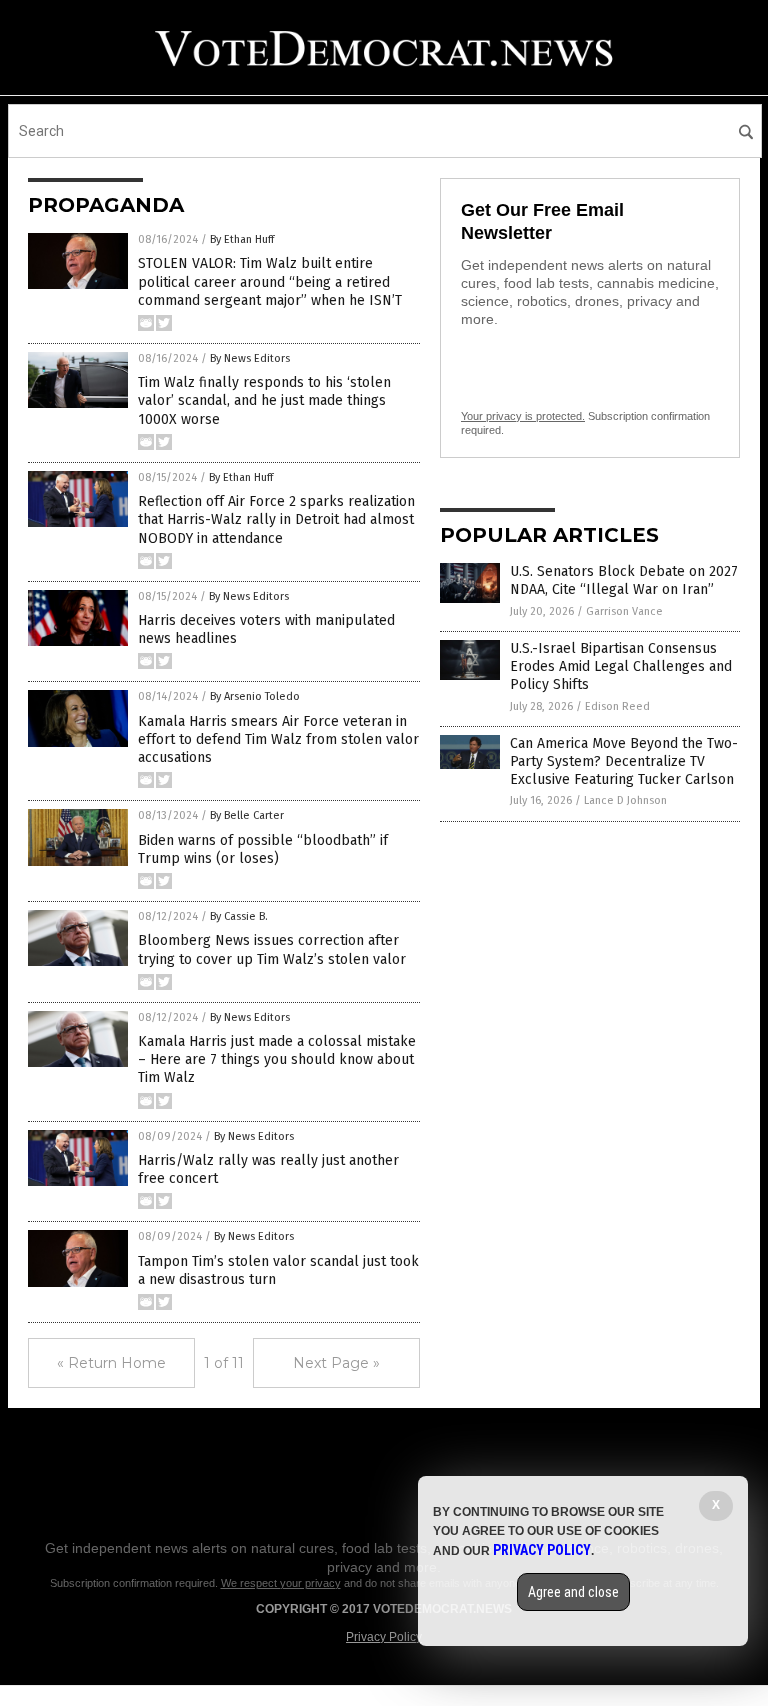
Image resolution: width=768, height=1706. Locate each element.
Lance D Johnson (625, 800)
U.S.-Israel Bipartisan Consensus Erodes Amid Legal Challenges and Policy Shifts (621, 666)
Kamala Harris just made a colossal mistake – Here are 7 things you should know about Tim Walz (277, 1059)
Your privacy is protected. (523, 416)
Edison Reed (617, 706)
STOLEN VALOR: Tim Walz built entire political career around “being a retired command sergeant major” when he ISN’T (270, 281)
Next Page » (336, 1363)
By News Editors (250, 358)
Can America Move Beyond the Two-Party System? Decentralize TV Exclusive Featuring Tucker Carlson (624, 761)
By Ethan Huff (242, 239)
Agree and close (573, 1592)
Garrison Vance (624, 611)
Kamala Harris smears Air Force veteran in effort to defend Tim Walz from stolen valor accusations (278, 739)
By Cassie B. (239, 916)
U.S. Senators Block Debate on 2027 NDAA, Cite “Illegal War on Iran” (624, 580)
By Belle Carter (247, 815)
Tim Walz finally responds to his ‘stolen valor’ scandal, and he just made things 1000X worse (264, 400)
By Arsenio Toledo (255, 696)
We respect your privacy (281, 1583)
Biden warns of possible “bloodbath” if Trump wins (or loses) (263, 849)
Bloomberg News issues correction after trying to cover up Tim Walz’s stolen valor (272, 949)
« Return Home (111, 1363)
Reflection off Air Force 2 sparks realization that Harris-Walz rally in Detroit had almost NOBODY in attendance (276, 519)
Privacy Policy (384, 1637)
